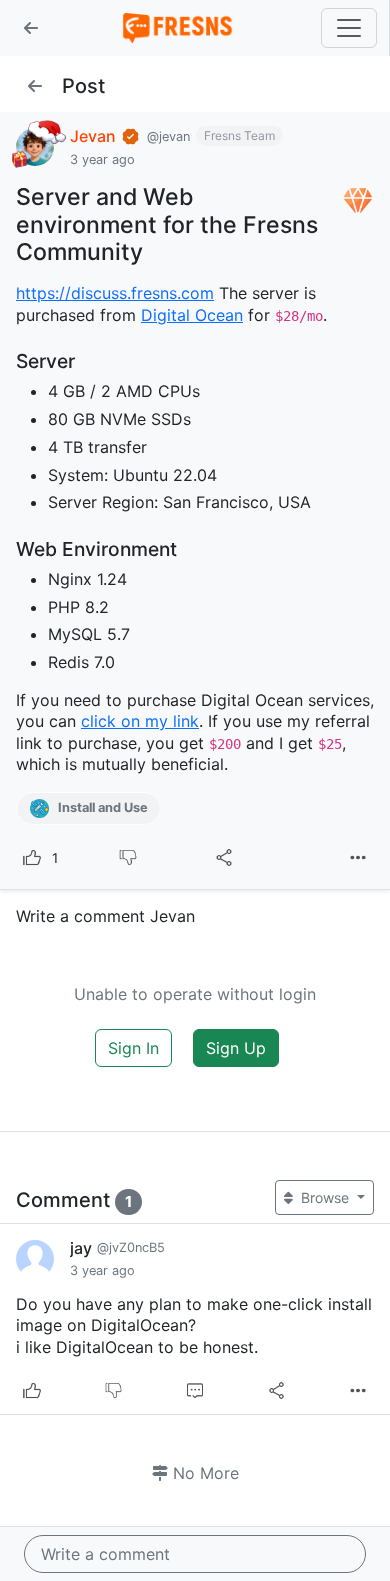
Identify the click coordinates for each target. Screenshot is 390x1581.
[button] (31, 28)
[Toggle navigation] (349, 28)
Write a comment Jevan (105, 916)
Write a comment (105, 1554)
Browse (325, 1197)
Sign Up (236, 1048)
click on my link (140, 721)
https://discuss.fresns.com (115, 293)
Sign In (133, 1048)
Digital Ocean (192, 315)
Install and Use (101, 807)
